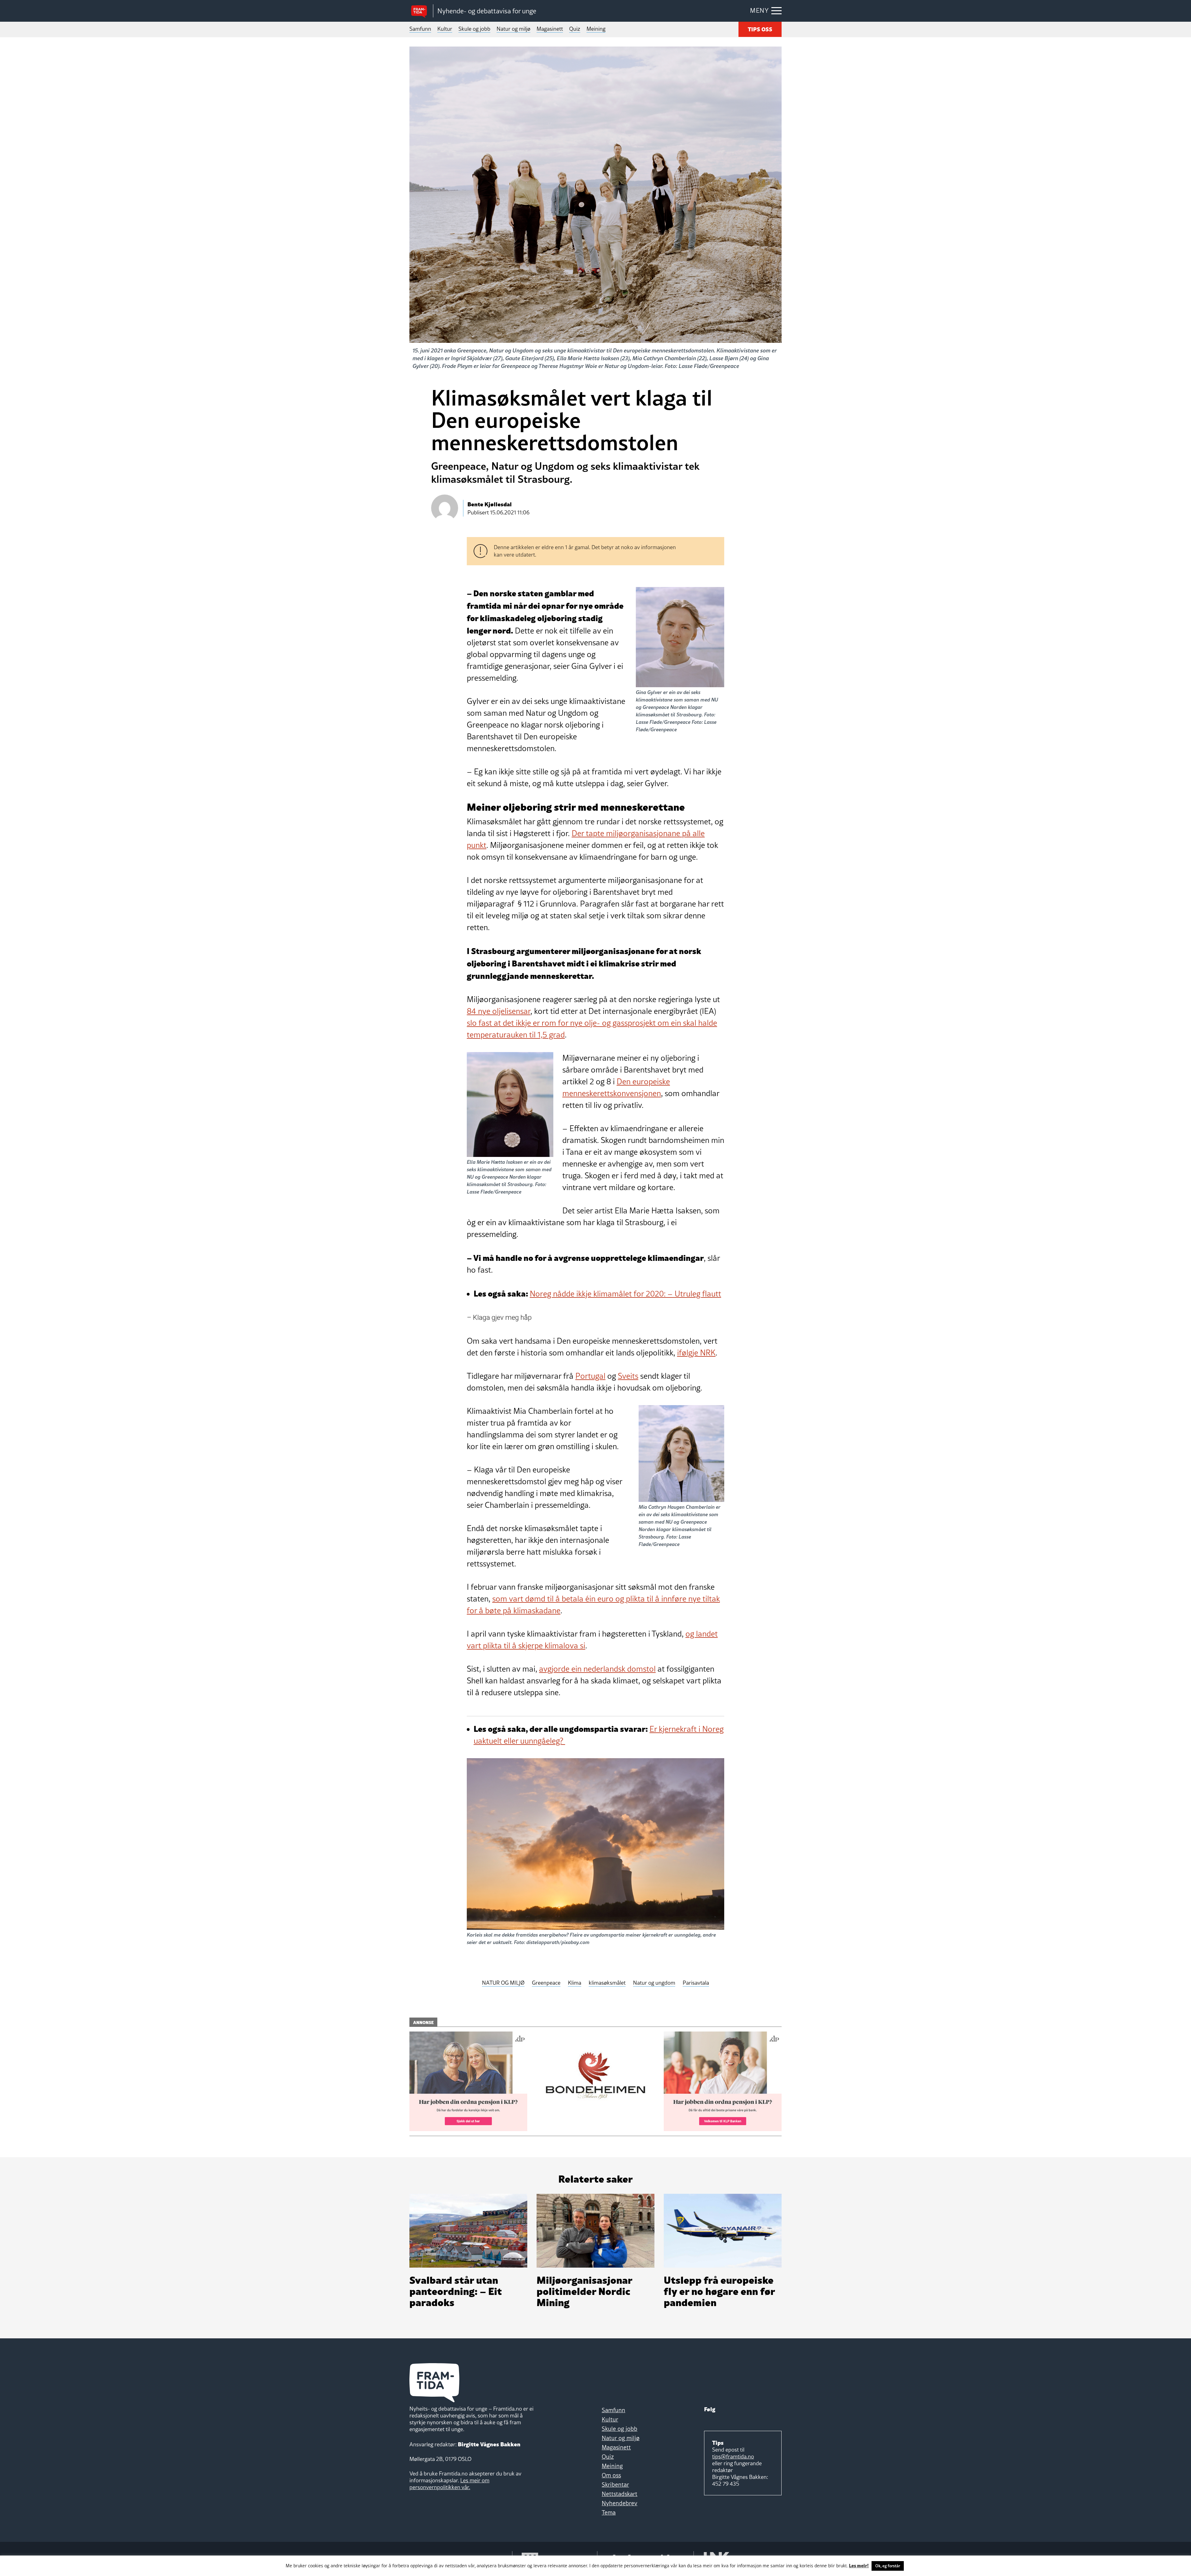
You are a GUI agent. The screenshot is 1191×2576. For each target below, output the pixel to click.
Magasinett (550, 29)
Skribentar (615, 2484)
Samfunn (420, 29)
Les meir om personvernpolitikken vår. (449, 2484)
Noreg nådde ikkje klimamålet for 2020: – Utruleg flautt (625, 1294)
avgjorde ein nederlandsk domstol (597, 1669)
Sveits (628, 1376)
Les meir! (859, 2565)
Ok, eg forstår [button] (888, 2566)
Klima (575, 1983)
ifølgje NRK (696, 1353)
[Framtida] (421, 11)
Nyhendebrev (620, 2503)
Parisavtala (696, 1983)
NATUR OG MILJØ (503, 1983)
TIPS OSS (760, 29)
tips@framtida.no (733, 2456)
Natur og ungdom (654, 1983)
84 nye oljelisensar (499, 1011)
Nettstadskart (620, 2494)
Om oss (611, 2475)
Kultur (445, 29)
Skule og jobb (474, 29)
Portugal (590, 1376)
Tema (609, 2512)
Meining (596, 29)
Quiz (575, 29)
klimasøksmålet (607, 1983)
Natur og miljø (513, 29)
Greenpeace (546, 1983)
